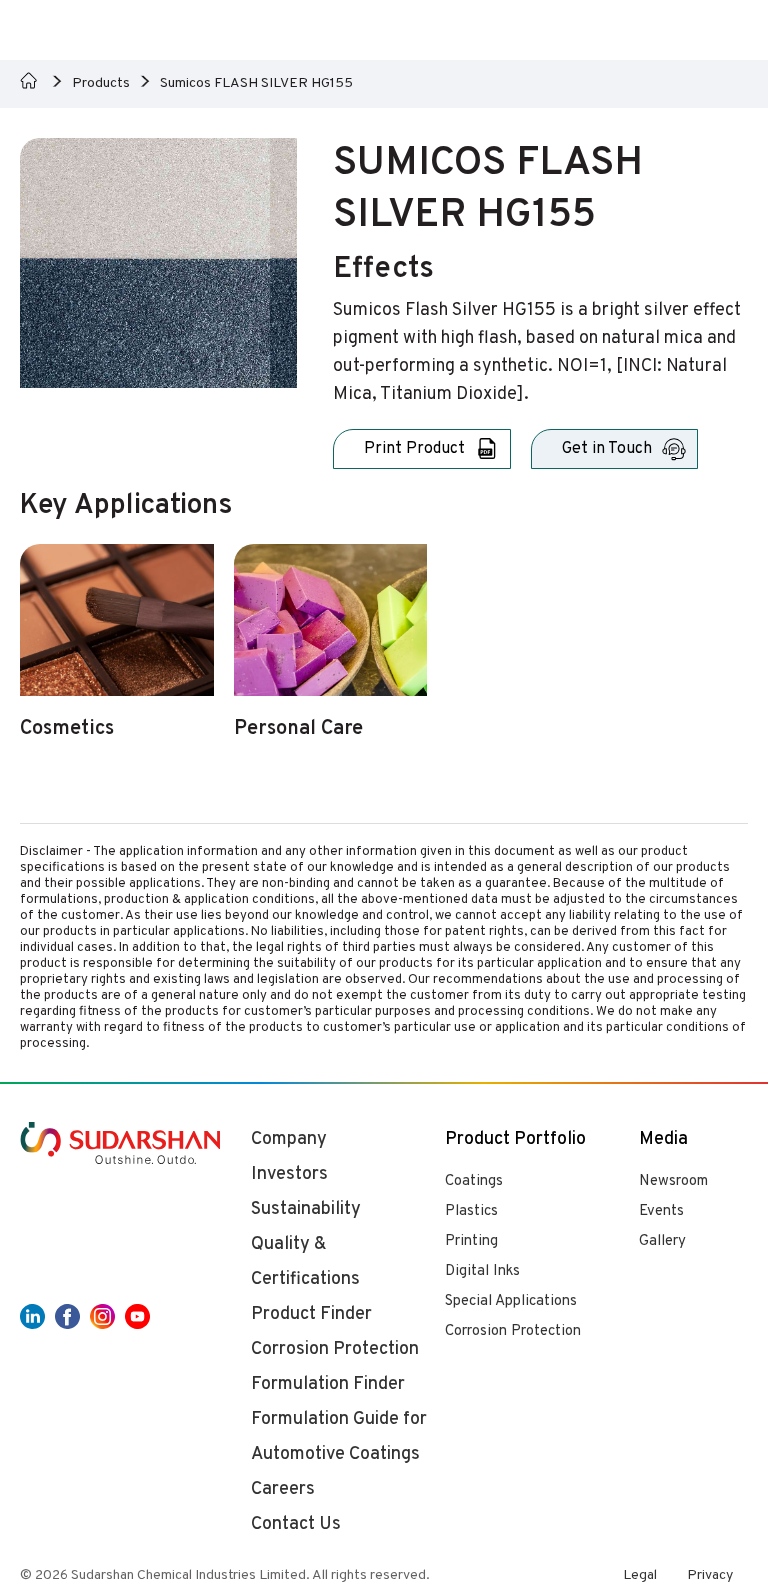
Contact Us (296, 1524)
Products (101, 83)
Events (661, 1211)
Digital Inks (482, 1271)
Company (289, 1139)
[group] (117, 653)
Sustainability (306, 1209)
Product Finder (311, 1314)
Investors (289, 1174)
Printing (471, 1241)
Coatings (474, 1181)
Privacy (710, 1575)
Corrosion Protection (513, 1331)
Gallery (662, 1241)
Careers (283, 1489)
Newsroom (673, 1181)
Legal (640, 1575)
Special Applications (511, 1301)
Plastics (471, 1211)
